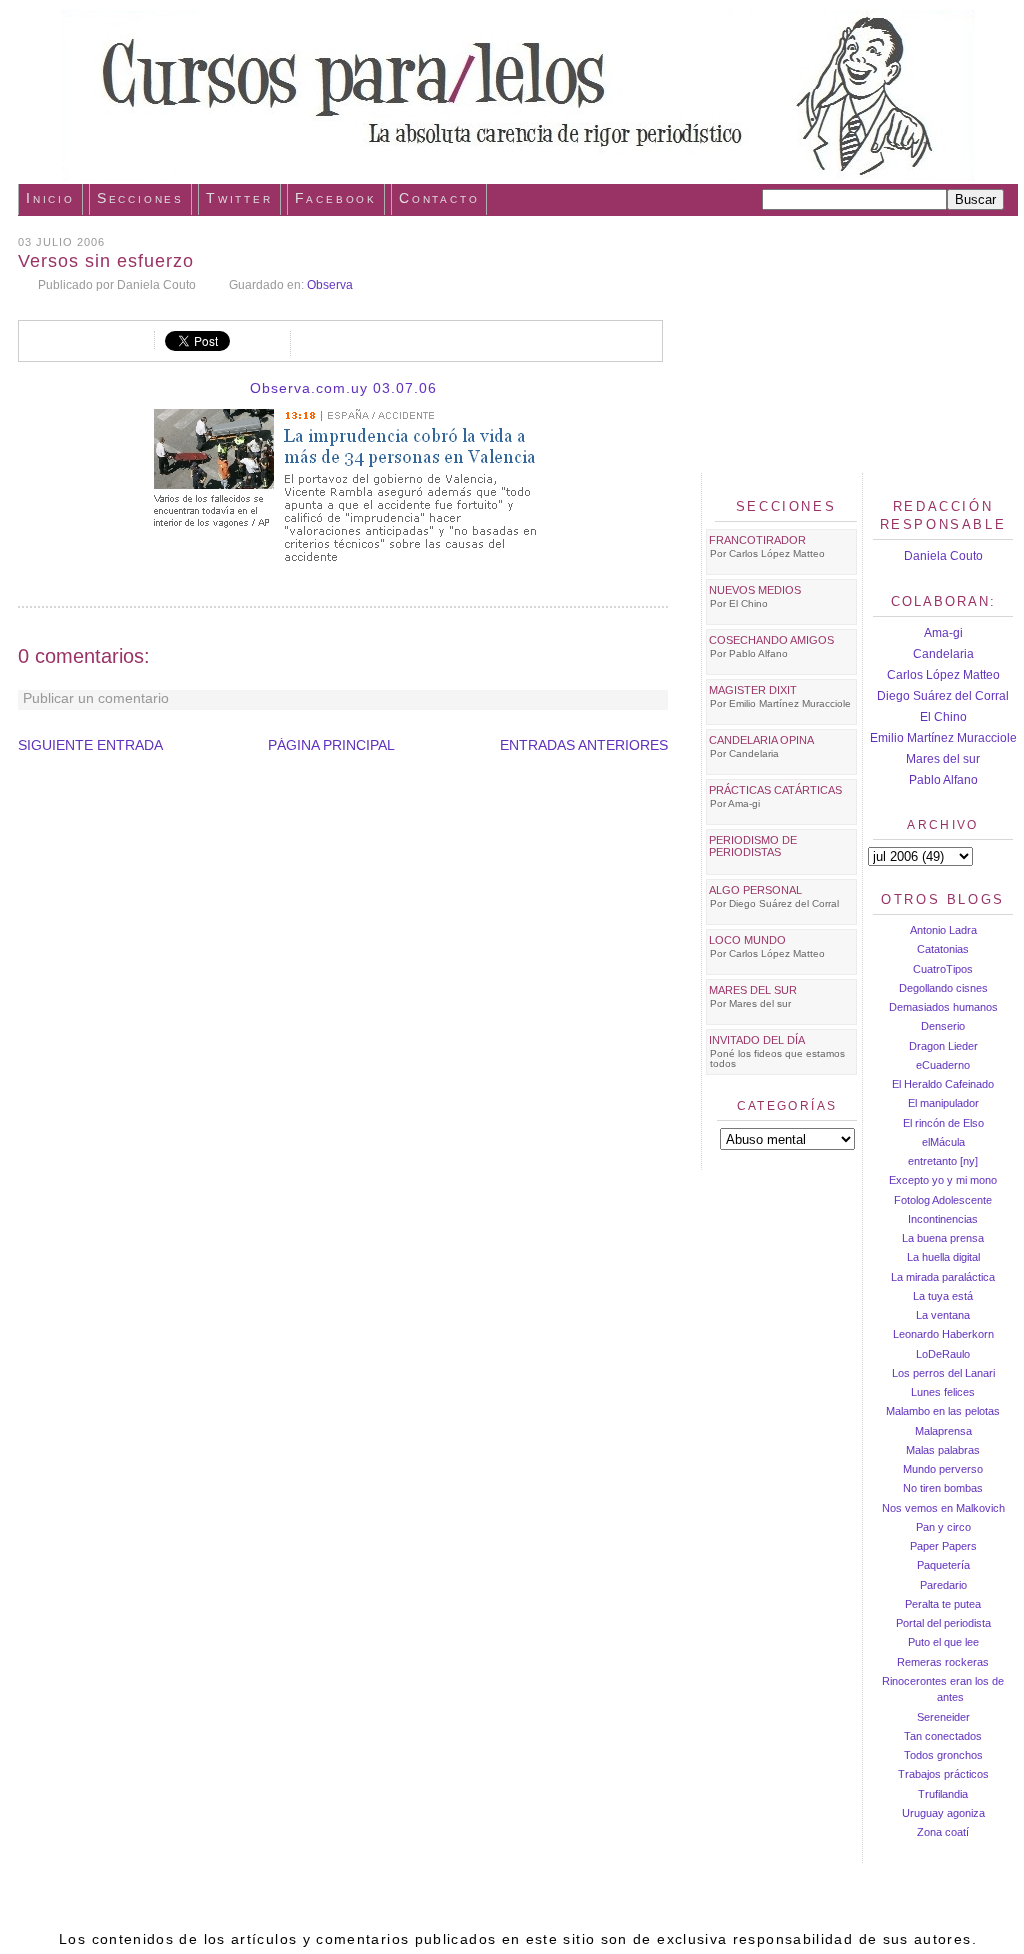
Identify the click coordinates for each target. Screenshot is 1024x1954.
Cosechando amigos (771, 640)
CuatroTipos (943, 969)
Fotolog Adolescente (943, 1200)
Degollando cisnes (943, 988)
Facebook (336, 198)
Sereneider (943, 1717)
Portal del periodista (943, 1623)
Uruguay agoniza (943, 1813)
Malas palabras (943, 1450)
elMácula (943, 1142)
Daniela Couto (943, 556)
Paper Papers (943, 1546)
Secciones (140, 198)
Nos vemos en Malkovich (943, 1508)
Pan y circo (943, 1527)
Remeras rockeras (943, 1662)
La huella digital (943, 1257)
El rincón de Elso (943, 1123)
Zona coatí (943, 1832)
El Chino (943, 717)
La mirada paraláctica (943, 1277)
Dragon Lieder (943, 1046)
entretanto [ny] (943, 1161)
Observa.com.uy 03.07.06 (343, 388)
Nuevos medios (755, 590)
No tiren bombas (943, 1488)
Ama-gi (943, 633)
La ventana (943, 1315)
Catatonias (943, 949)
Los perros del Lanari (943, 1373)
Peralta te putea (943, 1604)
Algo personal (755, 890)
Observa (330, 285)
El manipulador (943, 1103)
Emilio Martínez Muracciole (943, 738)
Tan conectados (943, 1736)
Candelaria (943, 654)
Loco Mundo (747, 940)
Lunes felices (943, 1392)
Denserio (943, 1026)
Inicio (50, 198)
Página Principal (331, 745)
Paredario (943, 1585)
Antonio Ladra (943, 930)
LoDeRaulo (943, 1354)
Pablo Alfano (943, 780)
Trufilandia (943, 1794)
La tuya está (943, 1296)
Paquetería (943, 1565)
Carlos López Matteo (943, 675)
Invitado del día (757, 1040)
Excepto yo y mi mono (943, 1180)
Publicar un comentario (96, 698)
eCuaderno (943, 1065)
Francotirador (757, 540)
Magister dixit (753, 690)
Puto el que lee (943, 1642)
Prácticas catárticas (775, 790)
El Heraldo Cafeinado (943, 1084)
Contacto (439, 198)
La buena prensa (943, 1238)
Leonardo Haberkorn (943, 1334)
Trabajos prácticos (943, 1774)
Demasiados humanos (943, 1007)
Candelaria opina (761, 740)
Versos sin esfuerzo (106, 261)
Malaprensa (943, 1431)
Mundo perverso (943, 1469)
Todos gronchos (943, 1755)
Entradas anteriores (584, 745)
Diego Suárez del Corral (943, 696)
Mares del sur (943, 759)
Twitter (239, 198)
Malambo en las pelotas (943, 1411)
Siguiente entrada (90, 745)
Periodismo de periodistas (753, 846)
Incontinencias (943, 1219)
